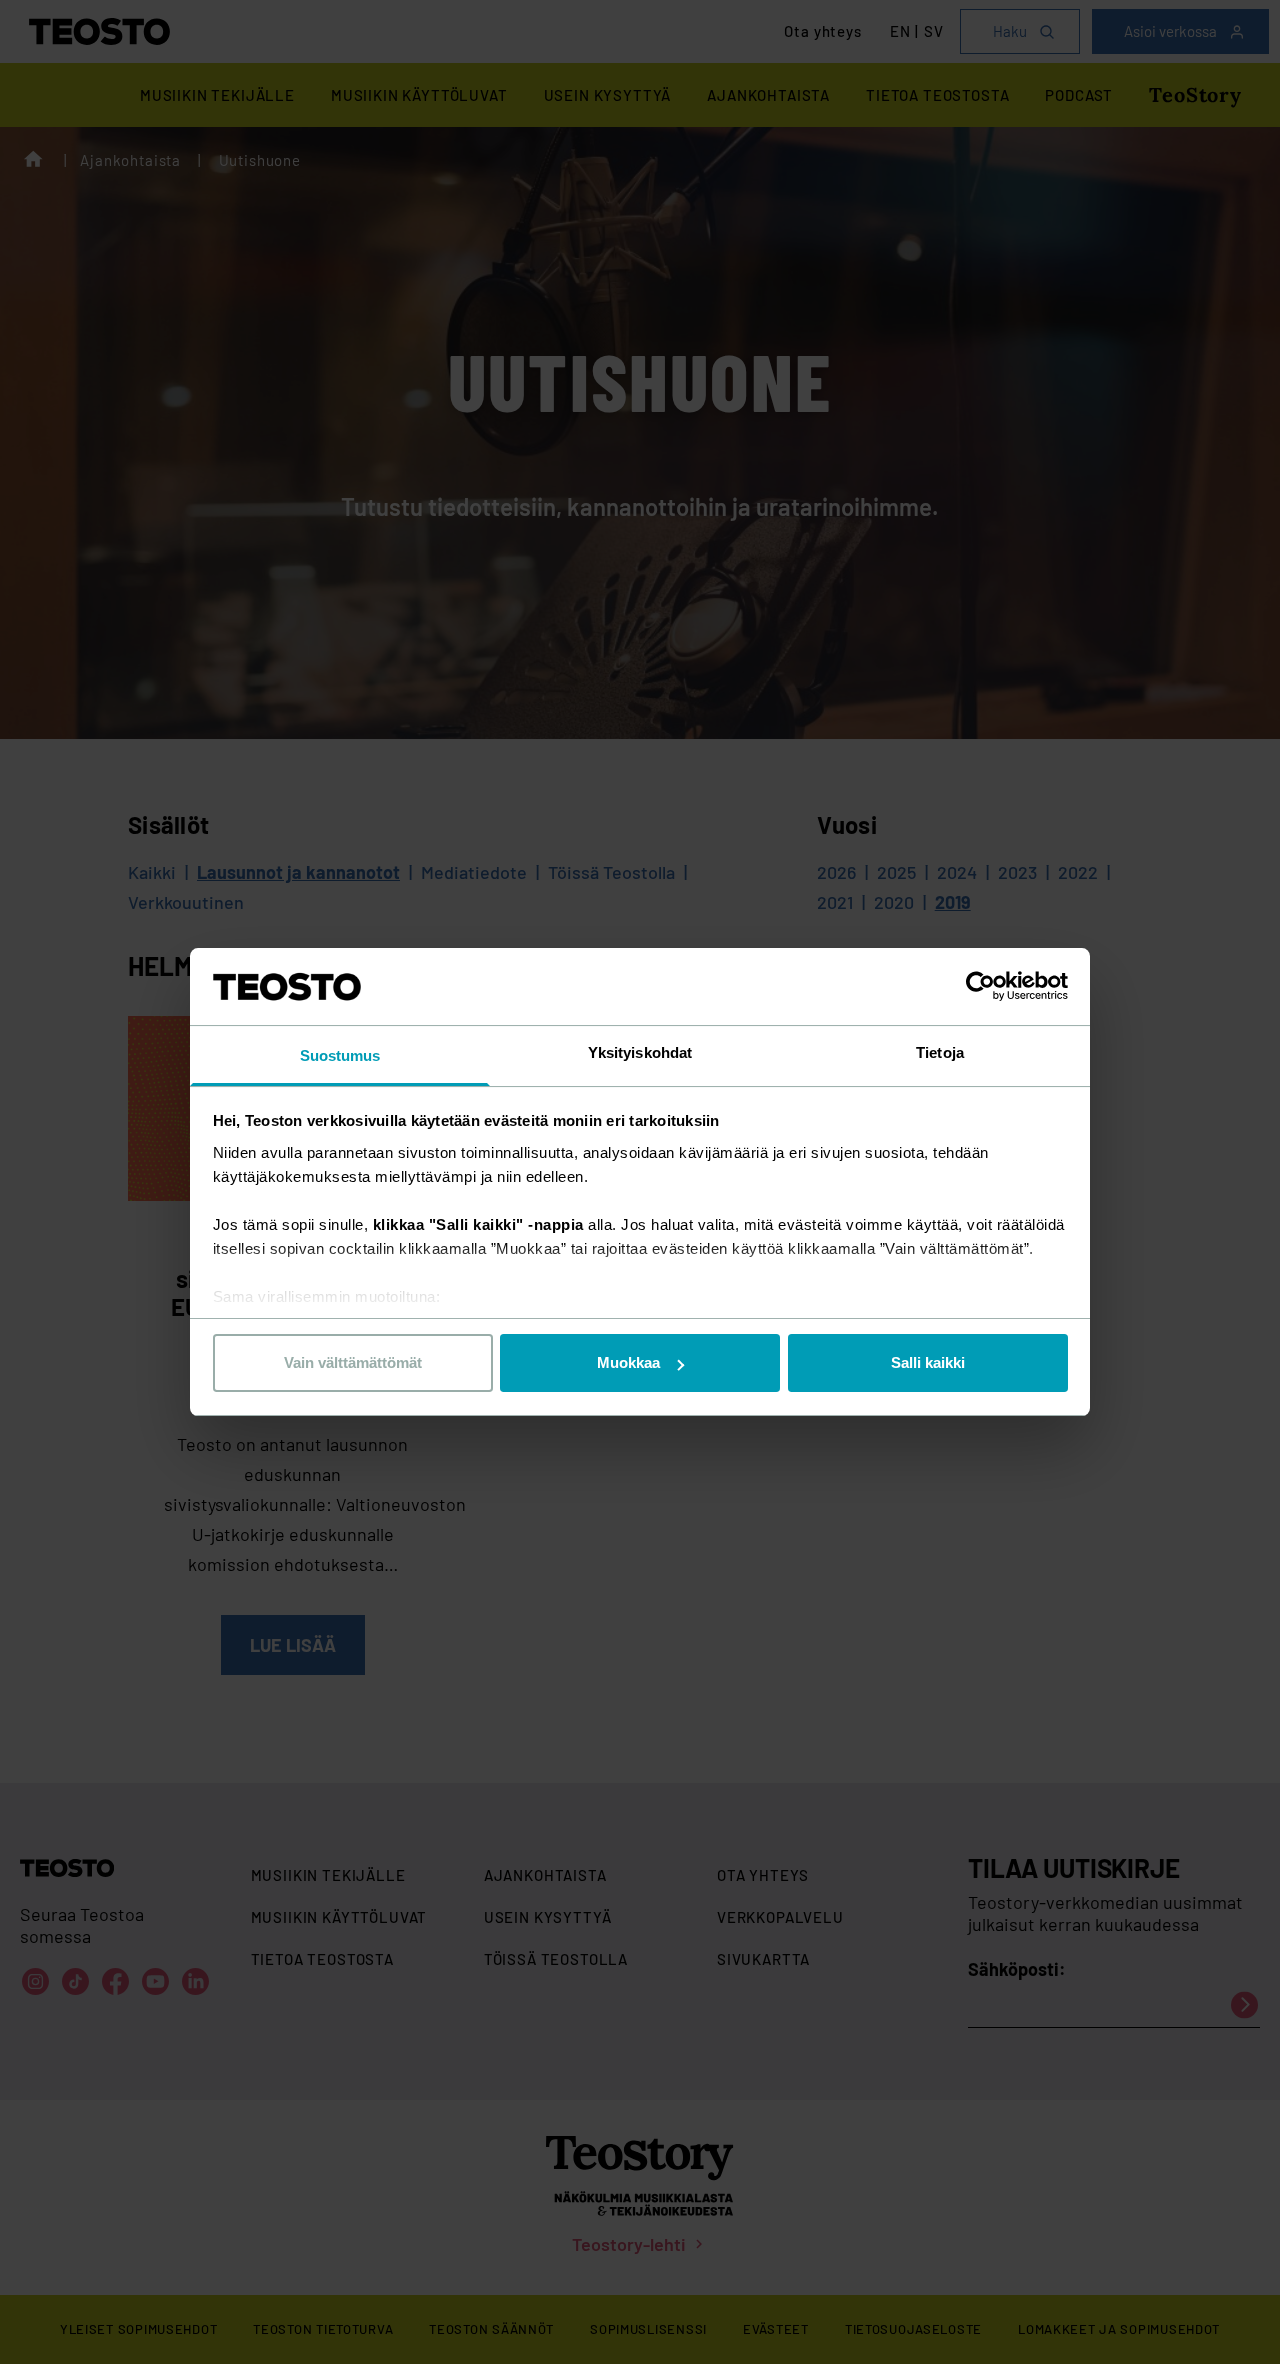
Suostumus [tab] (340, 1055)
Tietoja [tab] (940, 1052)
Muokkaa (628, 1362)
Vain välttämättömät (353, 1362)
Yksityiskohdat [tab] (640, 1052)
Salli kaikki (928, 1362)
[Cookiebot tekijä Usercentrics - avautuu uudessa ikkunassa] (980, 986)
